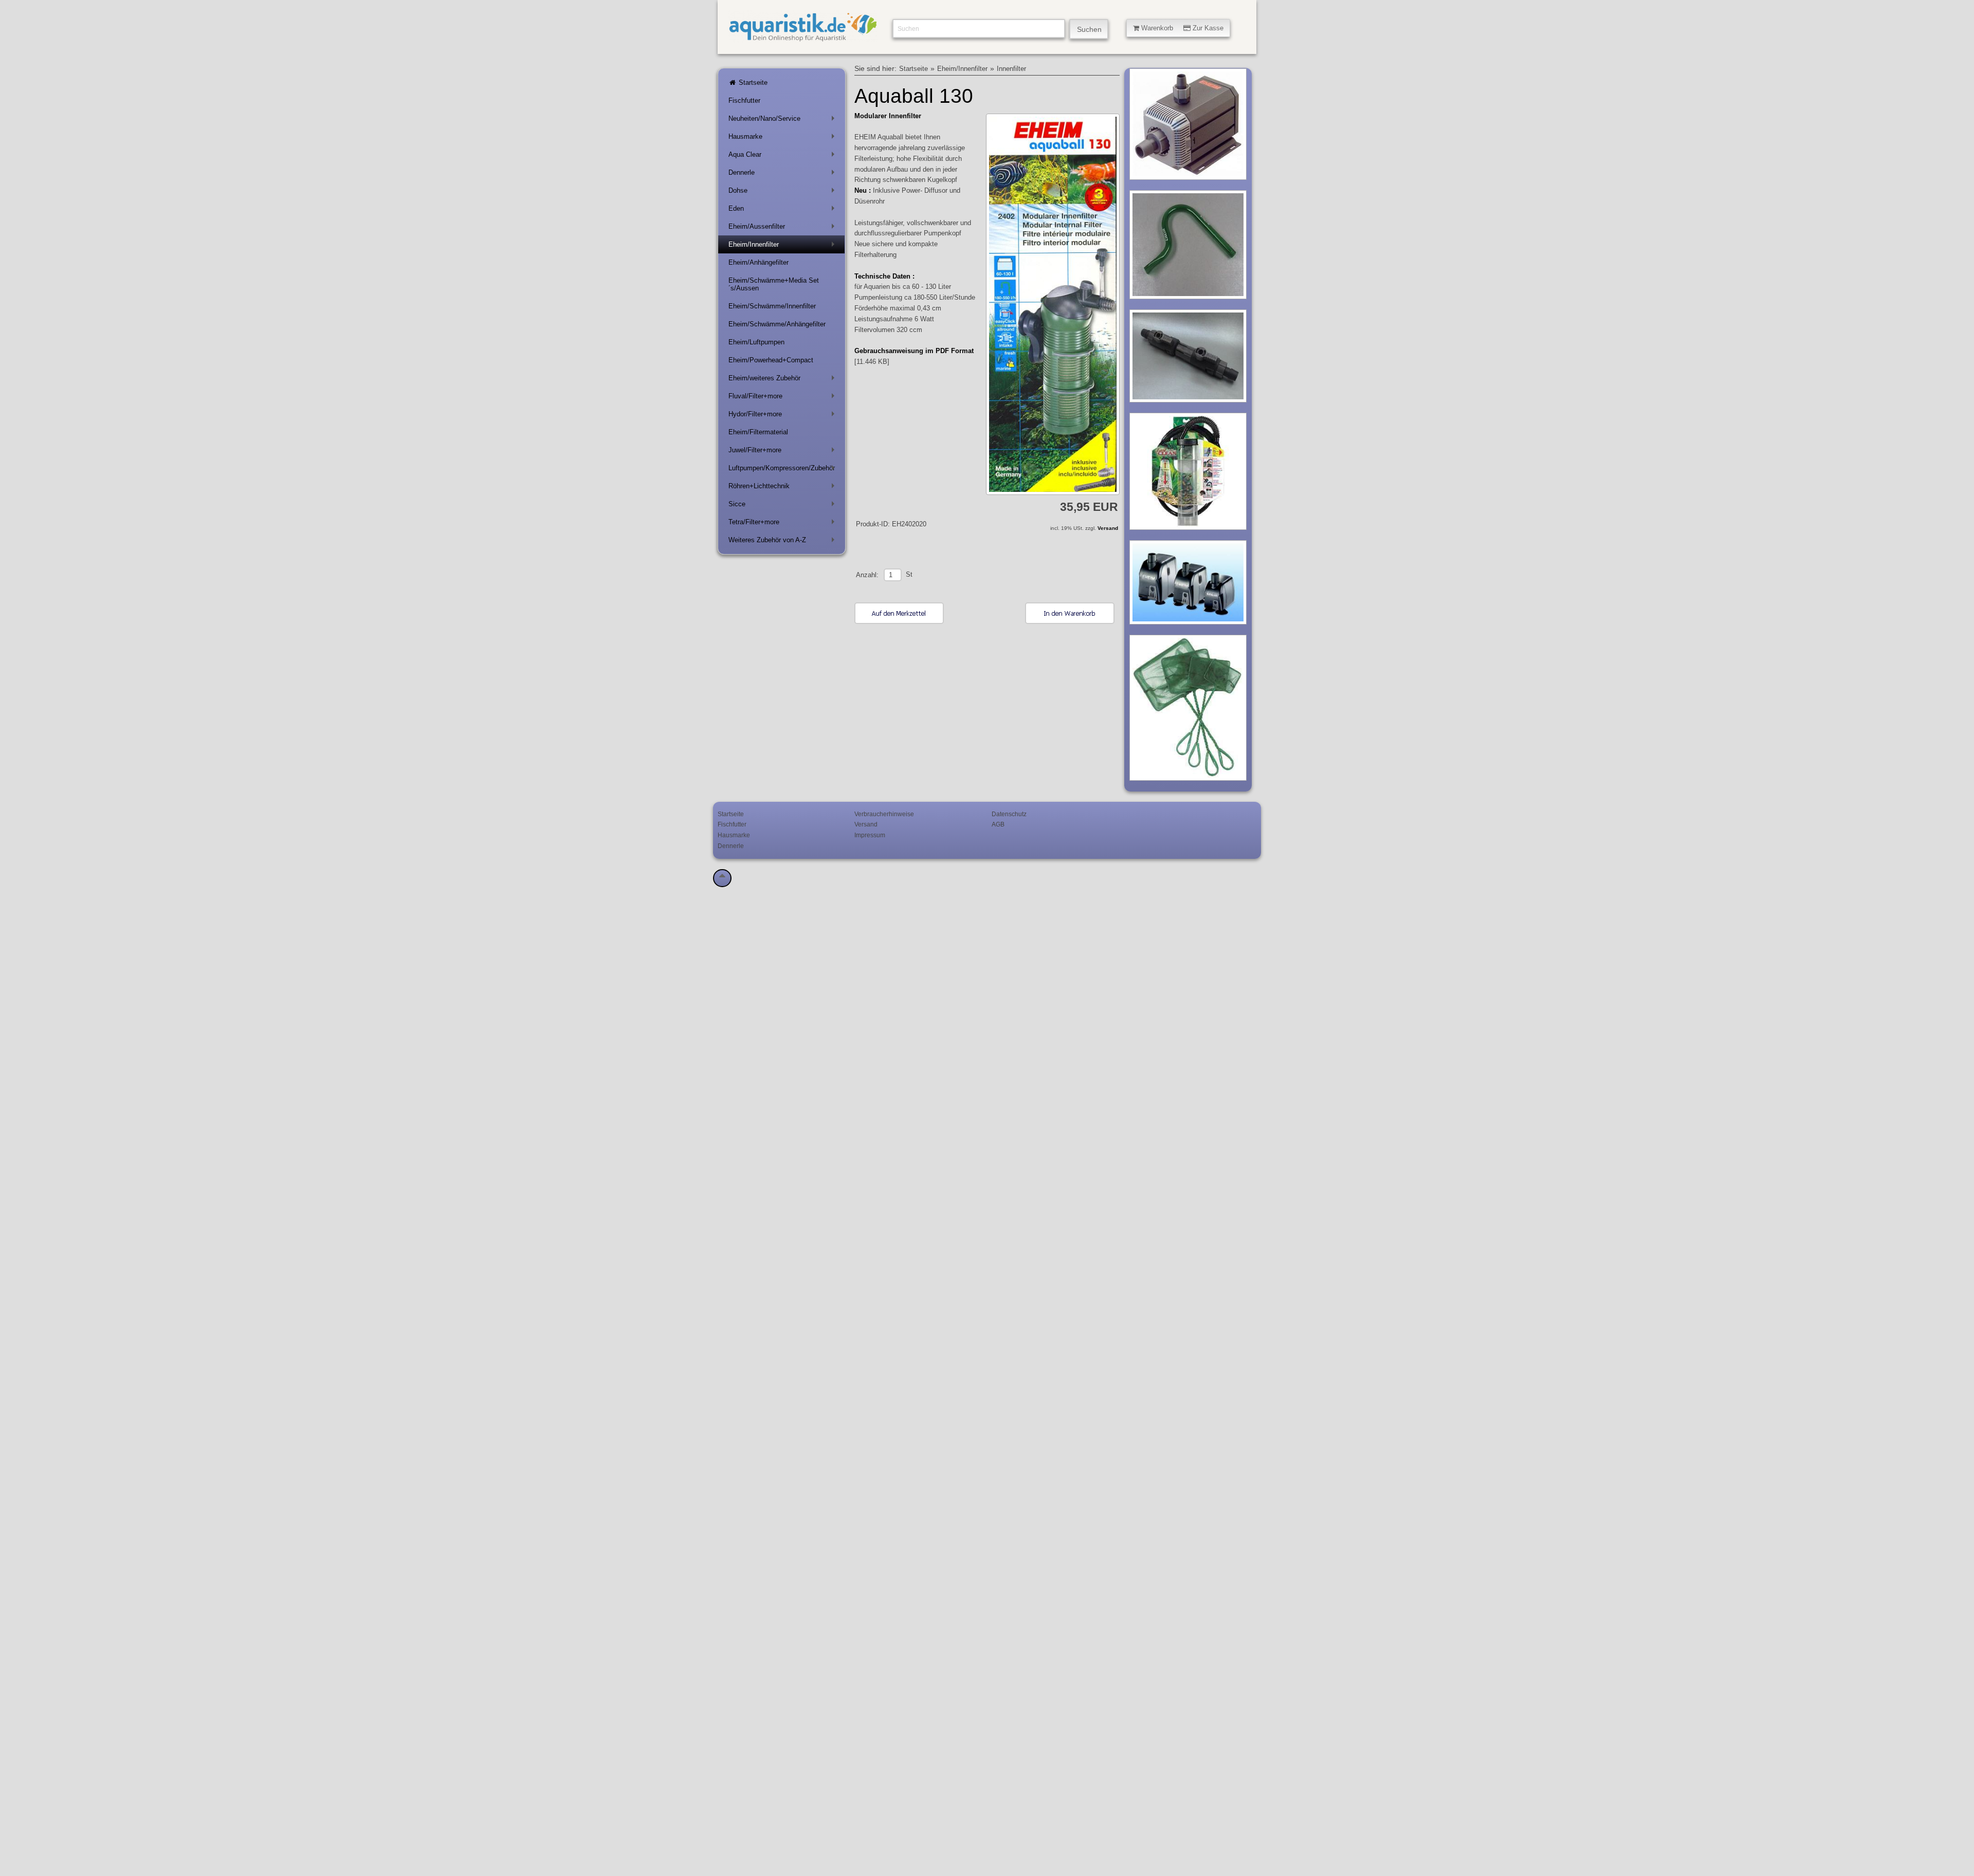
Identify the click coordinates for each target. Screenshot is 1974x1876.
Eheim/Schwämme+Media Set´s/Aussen (774, 284)
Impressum (870, 835)
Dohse (783, 192)
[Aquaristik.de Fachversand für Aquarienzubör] (803, 37)
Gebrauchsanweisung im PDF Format (914, 351)
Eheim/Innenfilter (783, 246)
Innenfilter (1011, 69)
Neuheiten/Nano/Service (783, 121)
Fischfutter (744, 100)
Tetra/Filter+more (783, 524)
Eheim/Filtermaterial (758, 432)
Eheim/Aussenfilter (783, 228)
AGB (998, 824)
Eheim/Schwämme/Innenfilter (772, 306)
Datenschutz (1009, 814)
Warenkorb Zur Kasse (1181, 28)
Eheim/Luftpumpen (756, 342)
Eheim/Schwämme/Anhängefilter (777, 324)
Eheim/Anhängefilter (758, 262)
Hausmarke (783, 139)
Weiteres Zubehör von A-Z (783, 542)
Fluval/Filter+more (783, 398)
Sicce (783, 506)
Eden (783, 210)
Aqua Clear (783, 157)
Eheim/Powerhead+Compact (771, 360)
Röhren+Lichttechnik (783, 488)
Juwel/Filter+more (783, 452)
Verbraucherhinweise (884, 814)
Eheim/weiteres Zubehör (783, 380)
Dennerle (783, 174)
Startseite (752, 82)
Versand (1108, 528)
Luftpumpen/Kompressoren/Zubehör (783, 470)
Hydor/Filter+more (783, 416)
